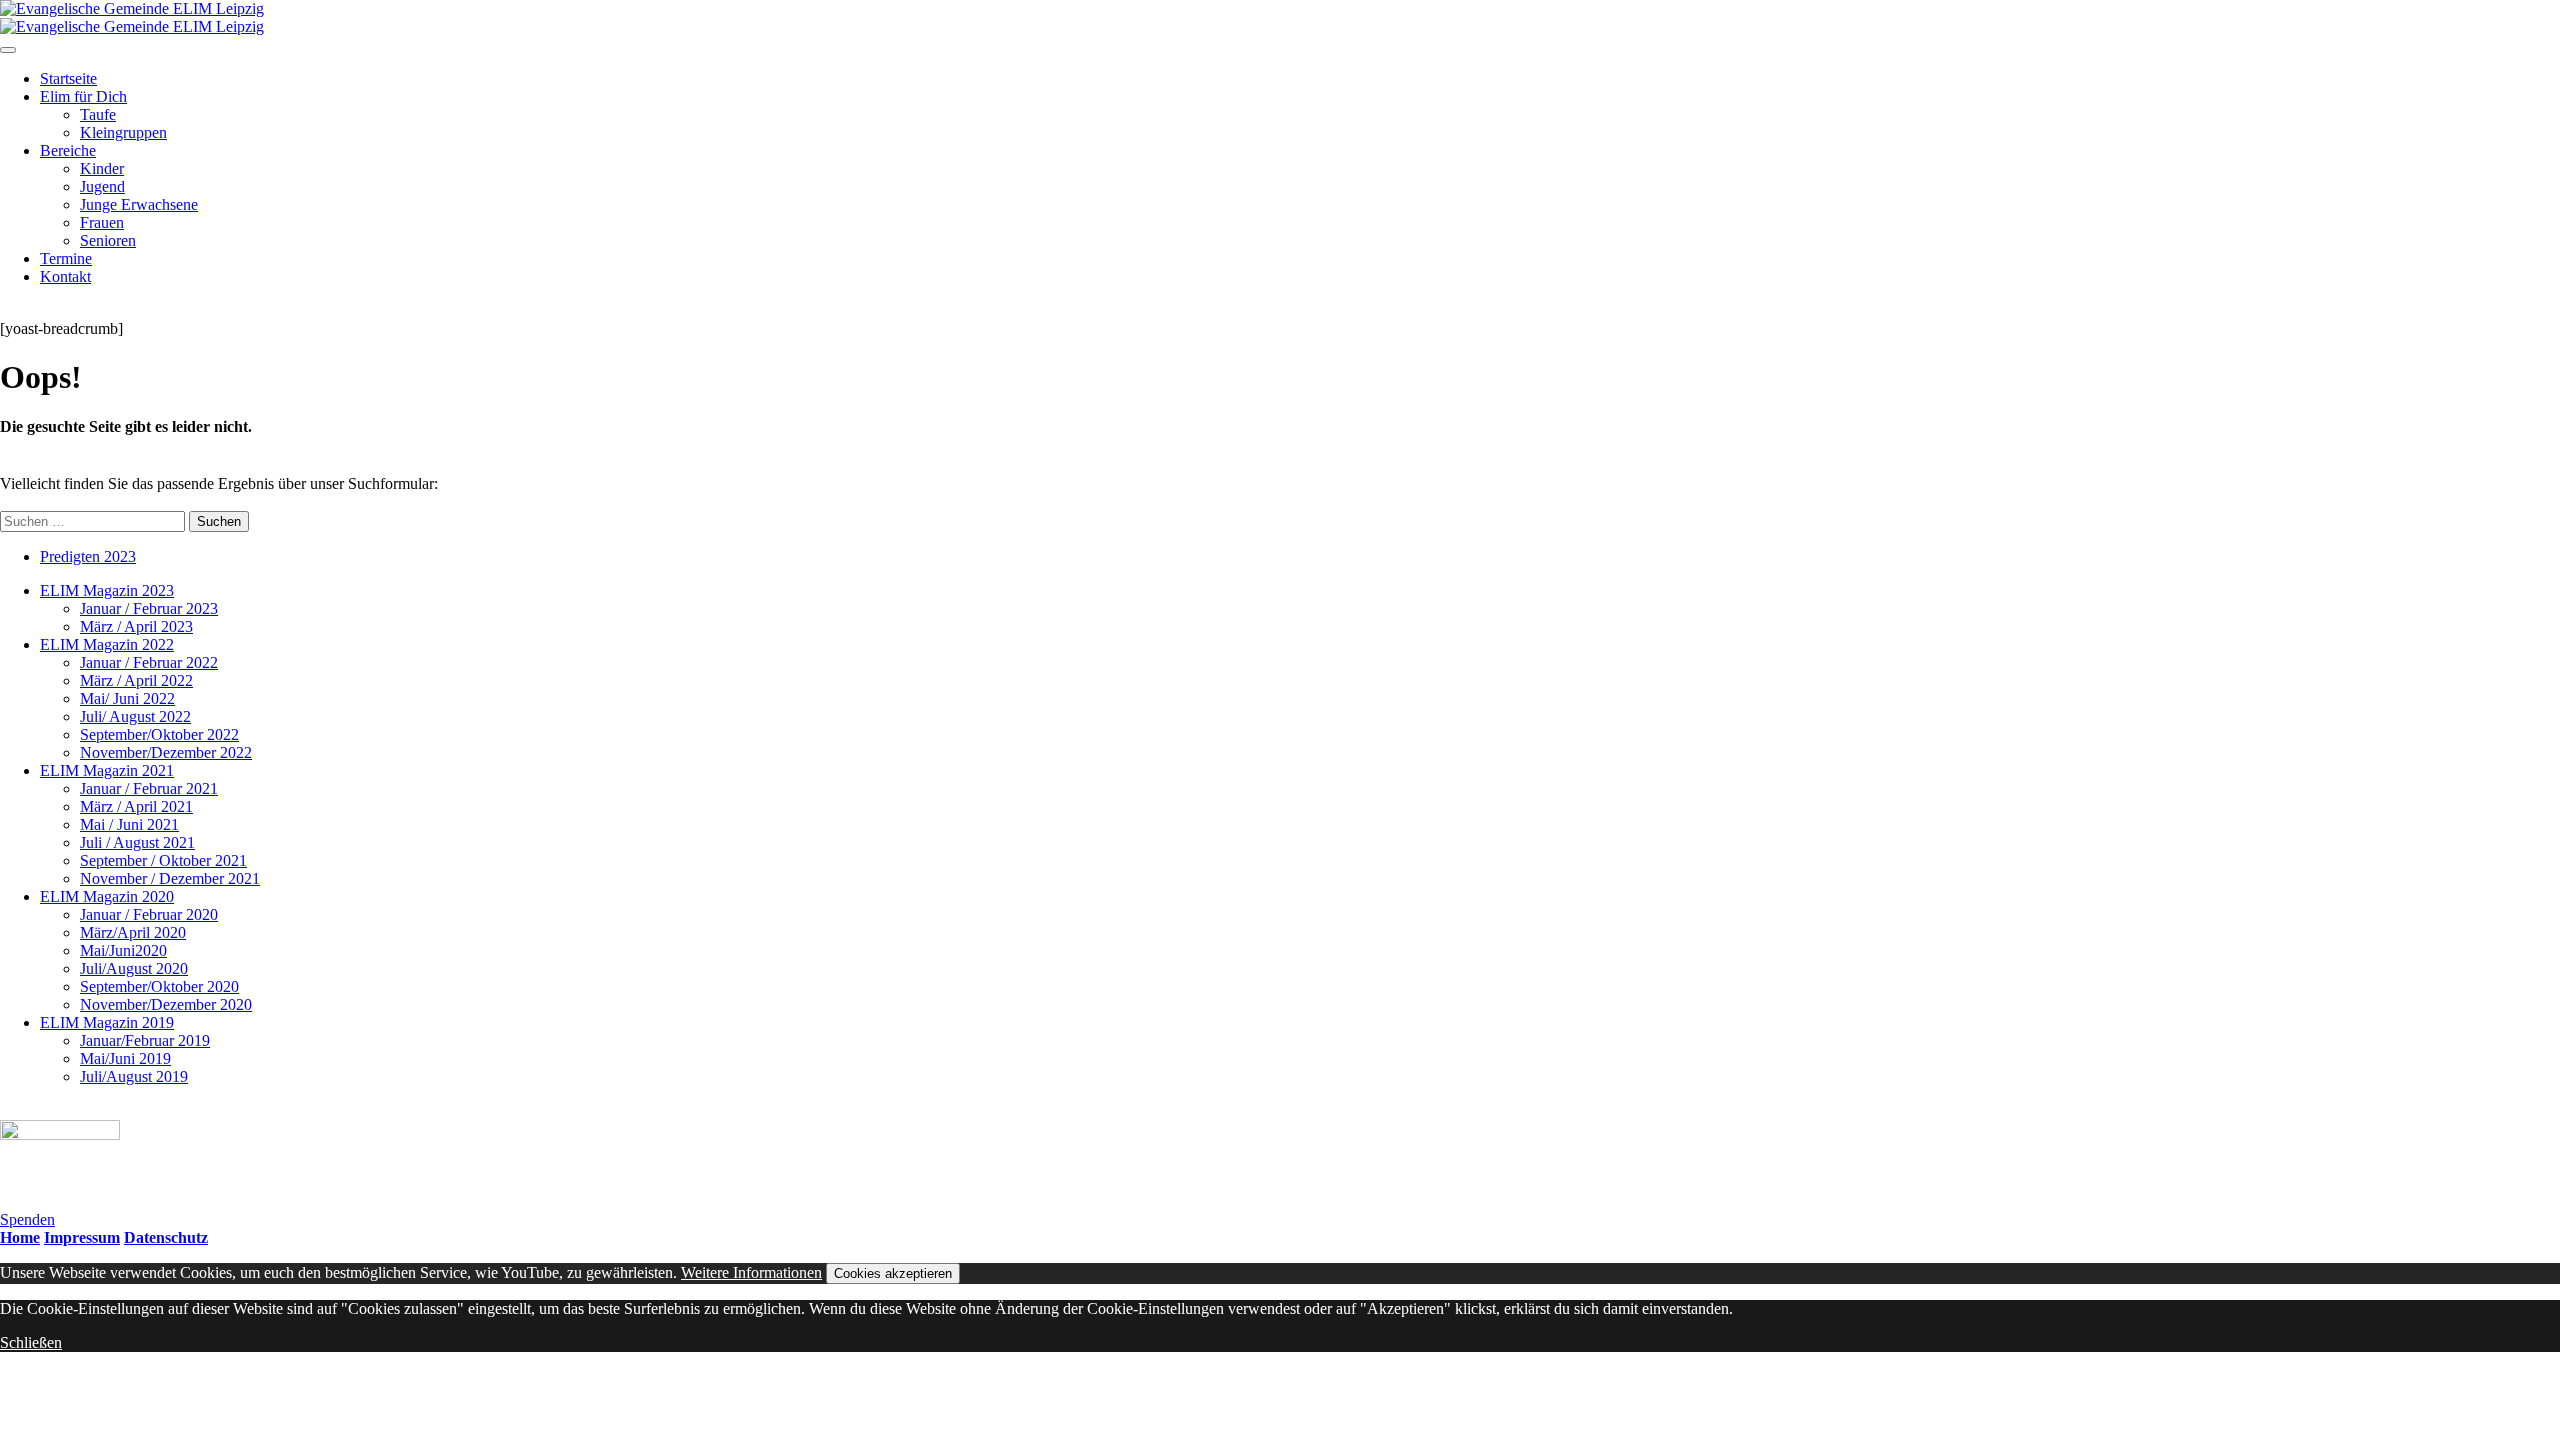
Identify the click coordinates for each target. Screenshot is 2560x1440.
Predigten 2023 (88, 556)
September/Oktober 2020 (159, 986)
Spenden (27, 1219)
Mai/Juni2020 (123, 950)
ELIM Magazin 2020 (107, 896)
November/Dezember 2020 (166, 1004)
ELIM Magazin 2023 (107, 590)
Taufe (98, 114)
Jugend (102, 186)
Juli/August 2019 (134, 1076)
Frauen (102, 222)
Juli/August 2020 (134, 968)
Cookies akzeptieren (893, 1273)
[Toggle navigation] (8, 50)
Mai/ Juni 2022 (127, 698)
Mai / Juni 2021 (129, 824)
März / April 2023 (136, 626)
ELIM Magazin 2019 (107, 1022)
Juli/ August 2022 (135, 716)
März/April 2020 (133, 932)
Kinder (102, 168)
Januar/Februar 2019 (145, 1040)
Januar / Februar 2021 (149, 788)
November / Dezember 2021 (170, 878)
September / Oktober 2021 (163, 860)
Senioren (108, 240)
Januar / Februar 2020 (149, 914)
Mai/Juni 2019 (125, 1058)
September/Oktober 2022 (159, 734)
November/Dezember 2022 (166, 752)
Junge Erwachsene (139, 204)
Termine (66, 258)
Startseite (68, 78)
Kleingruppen (123, 132)
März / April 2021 (136, 806)
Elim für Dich (83, 96)
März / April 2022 (136, 680)
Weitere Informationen (751, 1272)
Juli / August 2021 (137, 842)
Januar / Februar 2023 (149, 608)
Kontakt (65, 276)
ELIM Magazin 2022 (107, 644)
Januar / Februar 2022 (149, 662)
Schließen (31, 1342)
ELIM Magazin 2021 (107, 770)
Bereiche (68, 150)
